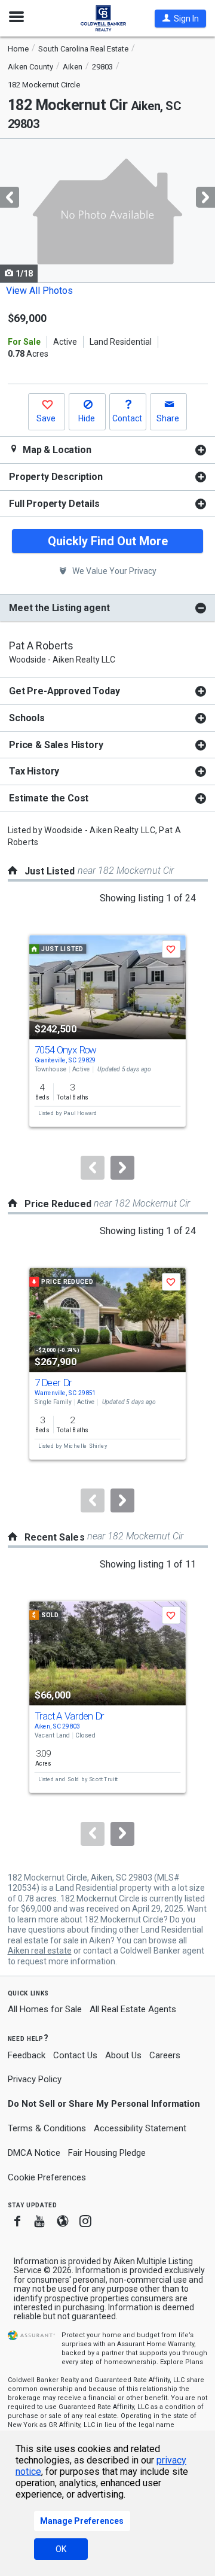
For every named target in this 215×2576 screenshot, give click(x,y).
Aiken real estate (40, 1951)
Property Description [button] (56, 477)
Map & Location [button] (56, 450)
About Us (123, 2055)
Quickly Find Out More (108, 541)
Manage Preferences (82, 2521)
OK (61, 2549)
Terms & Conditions (47, 2128)
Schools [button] (27, 718)
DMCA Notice (34, 2153)
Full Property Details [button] (54, 504)
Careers (165, 2055)
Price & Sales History (56, 745)
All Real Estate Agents (133, 2009)
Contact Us (75, 2055)
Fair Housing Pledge (107, 2153)
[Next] (122, 1168)
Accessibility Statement (140, 2128)
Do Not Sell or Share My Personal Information (104, 2104)
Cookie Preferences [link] (47, 2177)
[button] (180, 19)
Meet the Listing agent (59, 608)
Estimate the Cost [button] (49, 798)
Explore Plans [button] (182, 2362)
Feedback (27, 2056)
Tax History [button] (34, 771)
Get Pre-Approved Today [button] (64, 691)
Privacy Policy (35, 2079)
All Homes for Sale (45, 2009)
